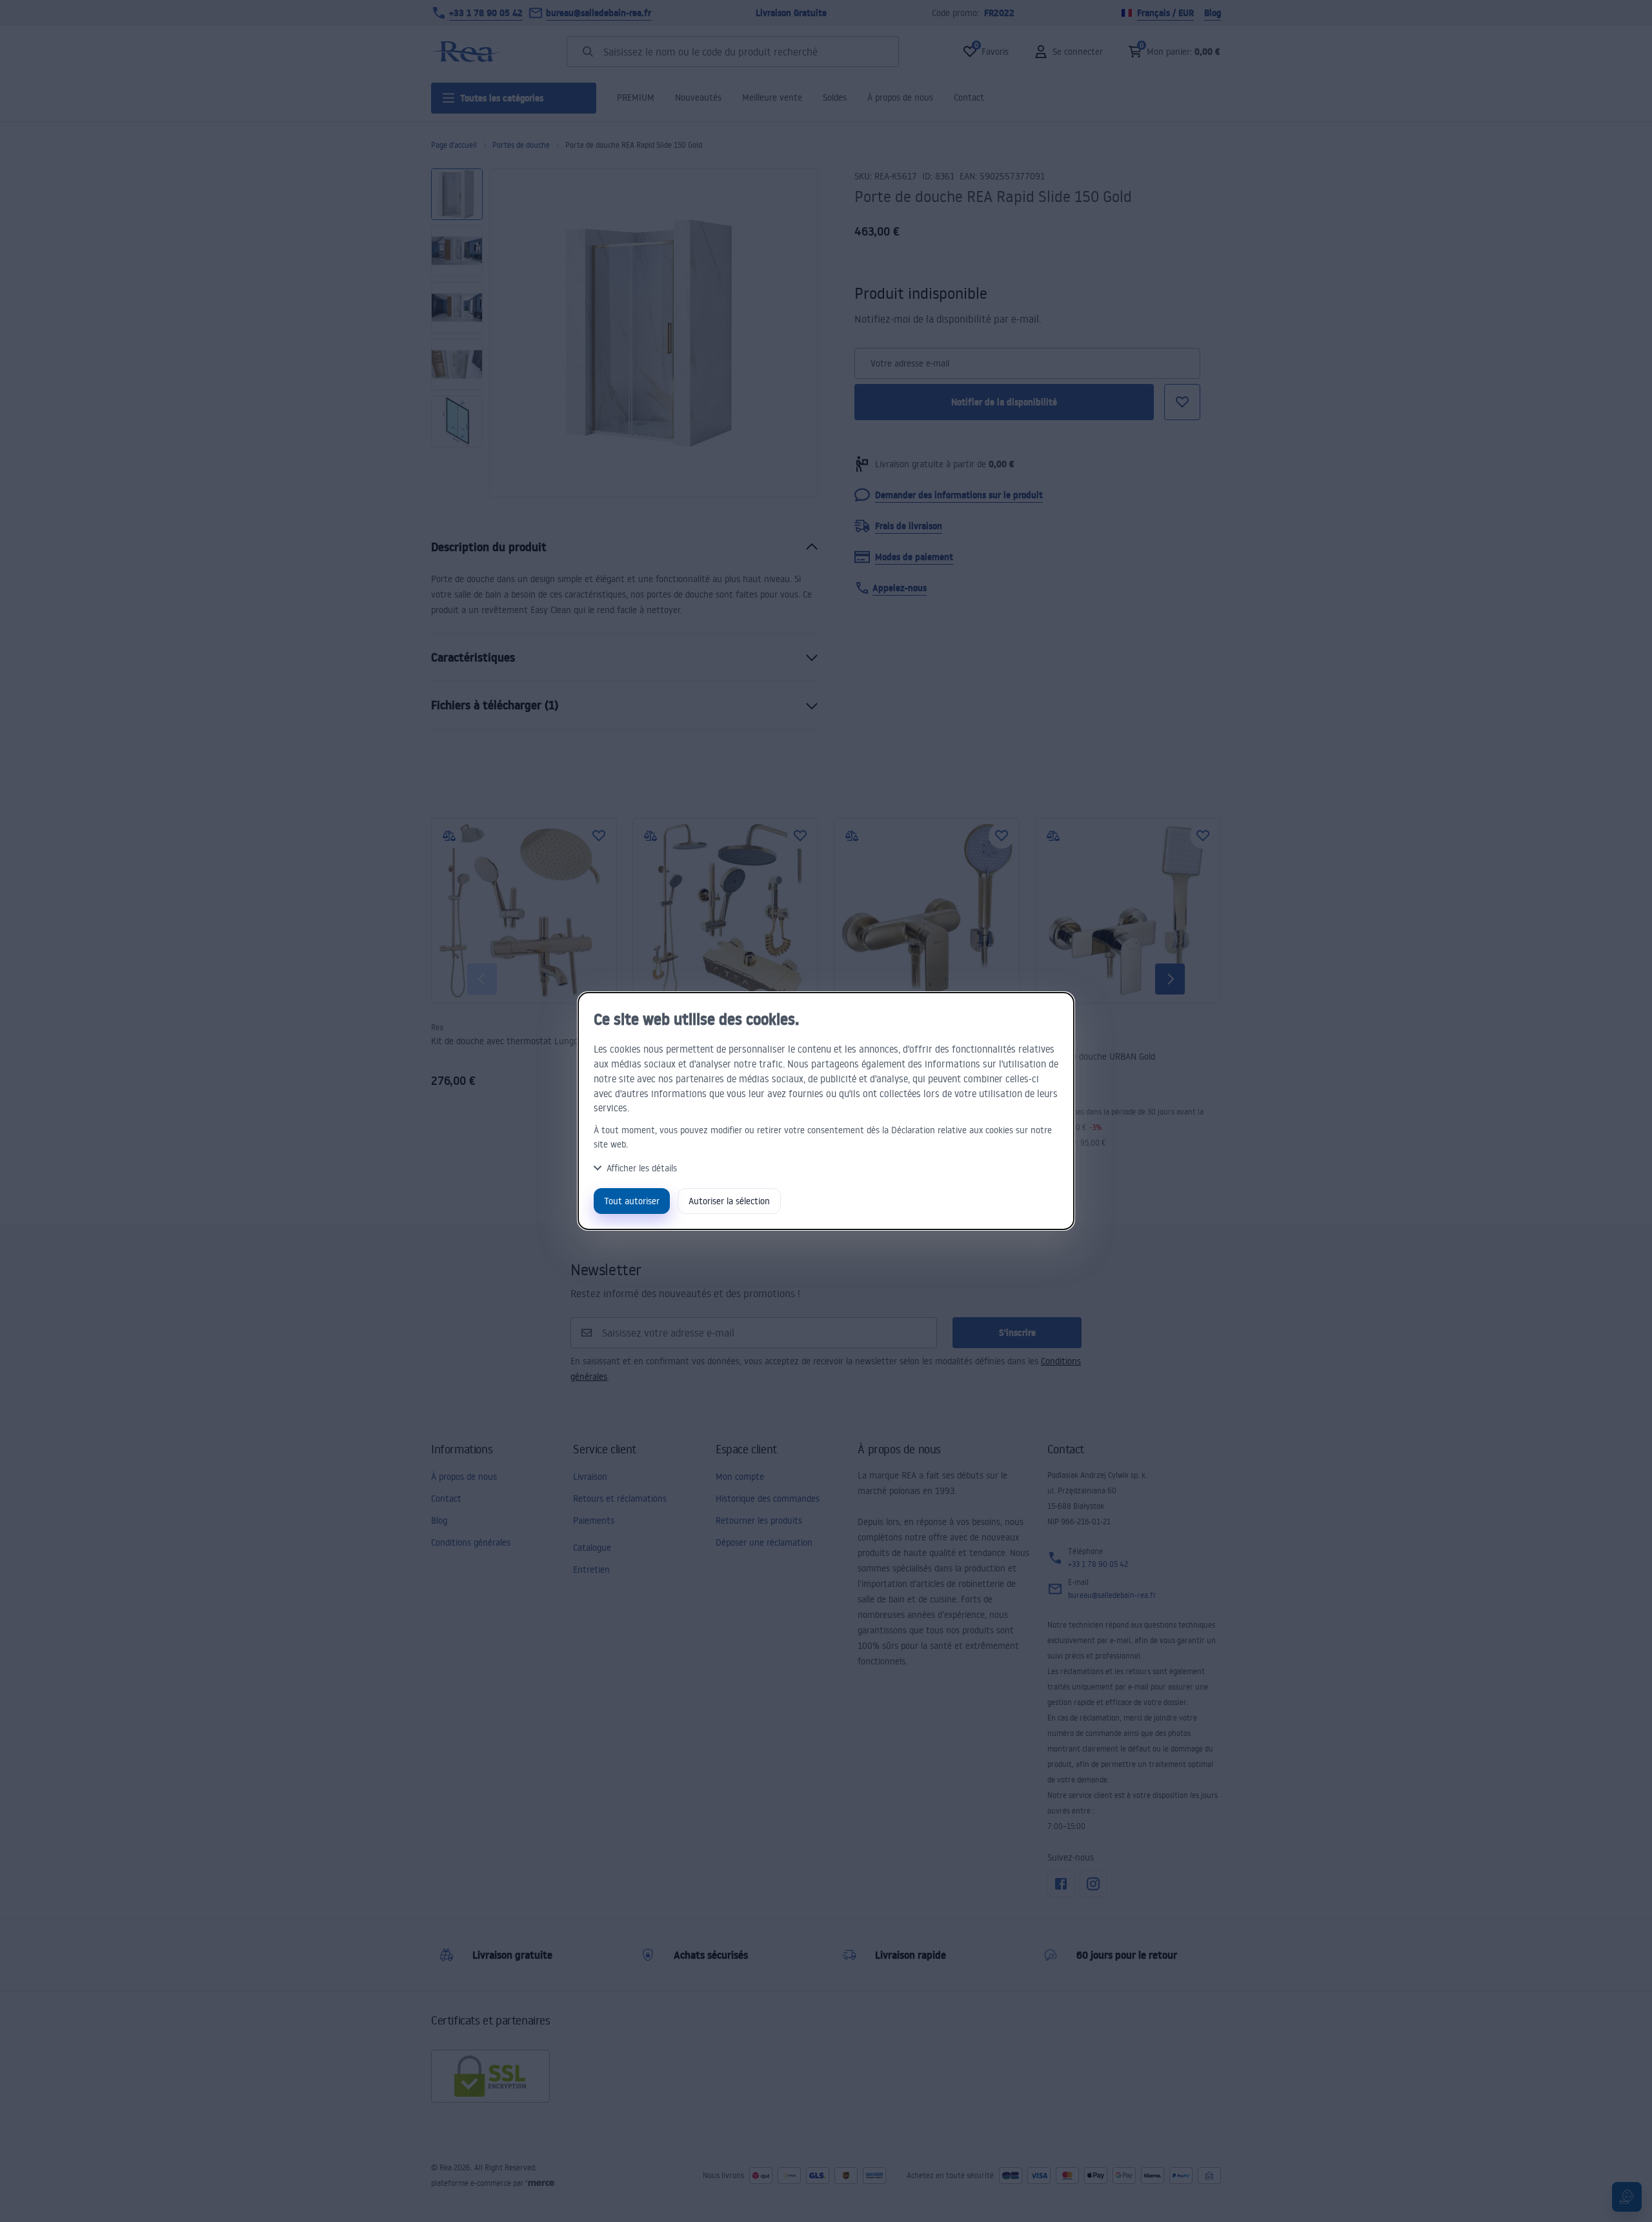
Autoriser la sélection (729, 1201)
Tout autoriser (632, 1201)
